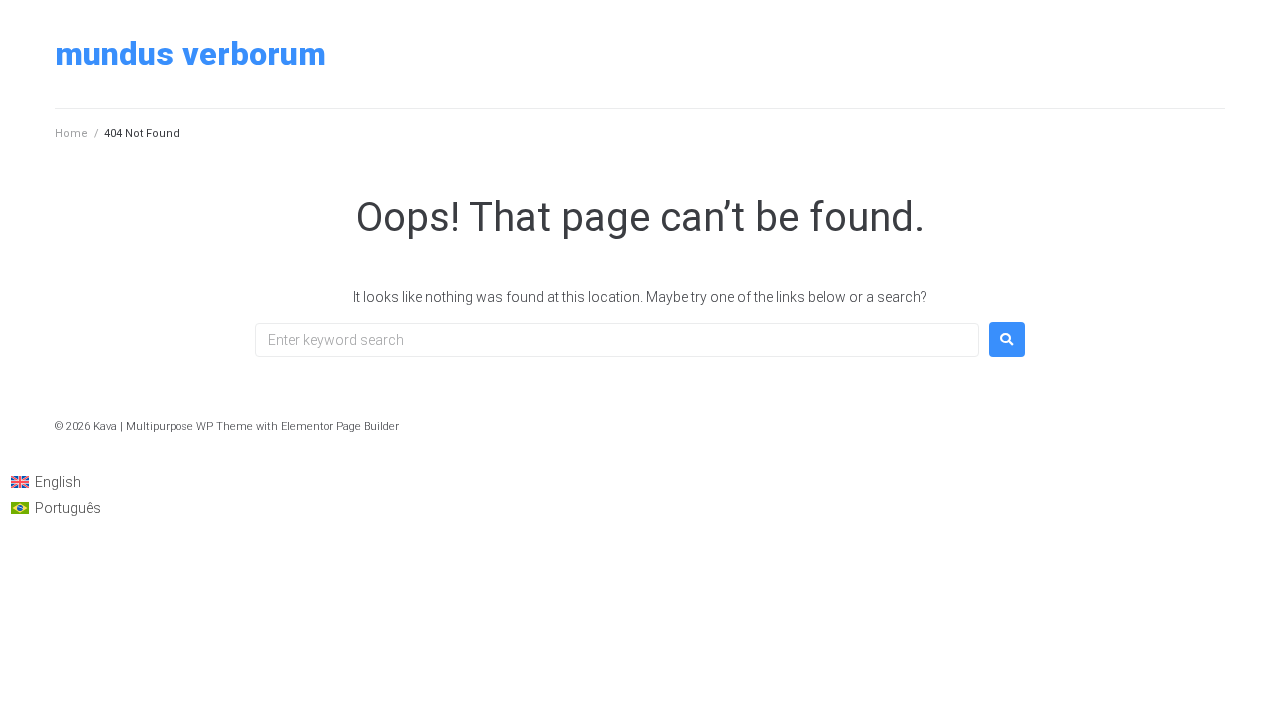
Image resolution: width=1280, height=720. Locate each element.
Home (71, 133)
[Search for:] (617, 340)
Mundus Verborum (190, 54)
